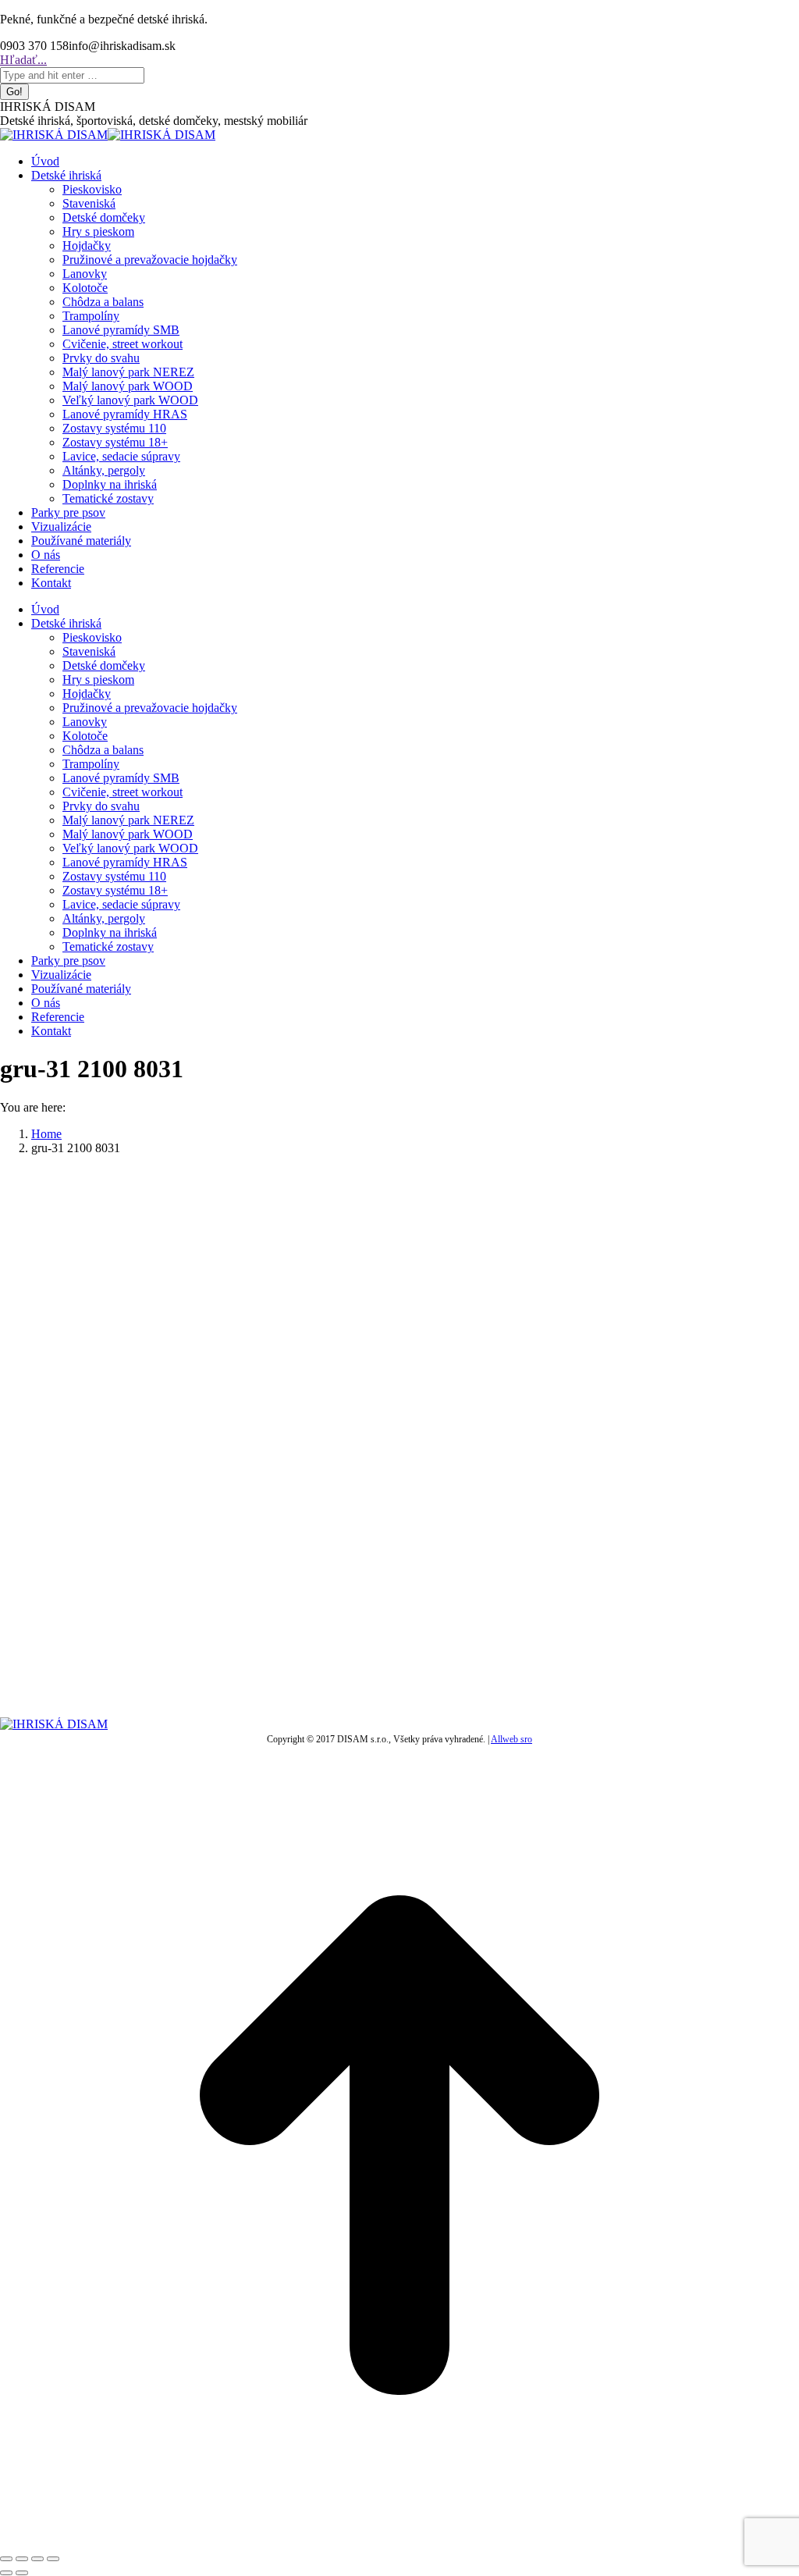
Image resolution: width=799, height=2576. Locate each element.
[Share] (22, 2559)
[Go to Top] (399, 2540)
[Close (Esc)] (6, 2559)
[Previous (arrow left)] (6, 2573)
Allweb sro (511, 1739)
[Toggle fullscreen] (37, 2559)
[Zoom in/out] (53, 2559)
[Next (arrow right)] (22, 2573)
